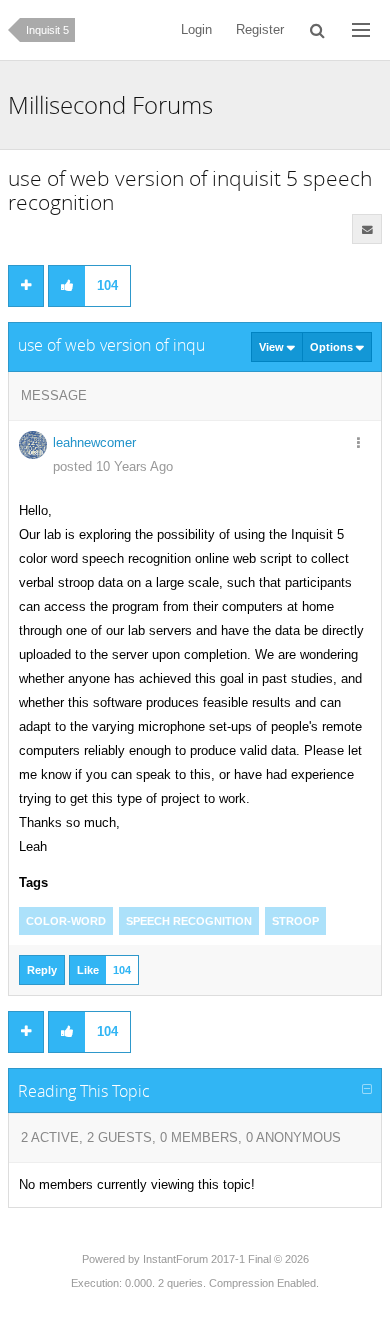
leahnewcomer (94, 442)
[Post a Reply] (26, 286)
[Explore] (361, 30)
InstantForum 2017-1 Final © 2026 (226, 1259)
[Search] (318, 30)
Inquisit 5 (47, 30)
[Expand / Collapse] (367, 1090)
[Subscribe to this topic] (367, 229)
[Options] (358, 444)
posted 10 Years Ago (113, 466)
